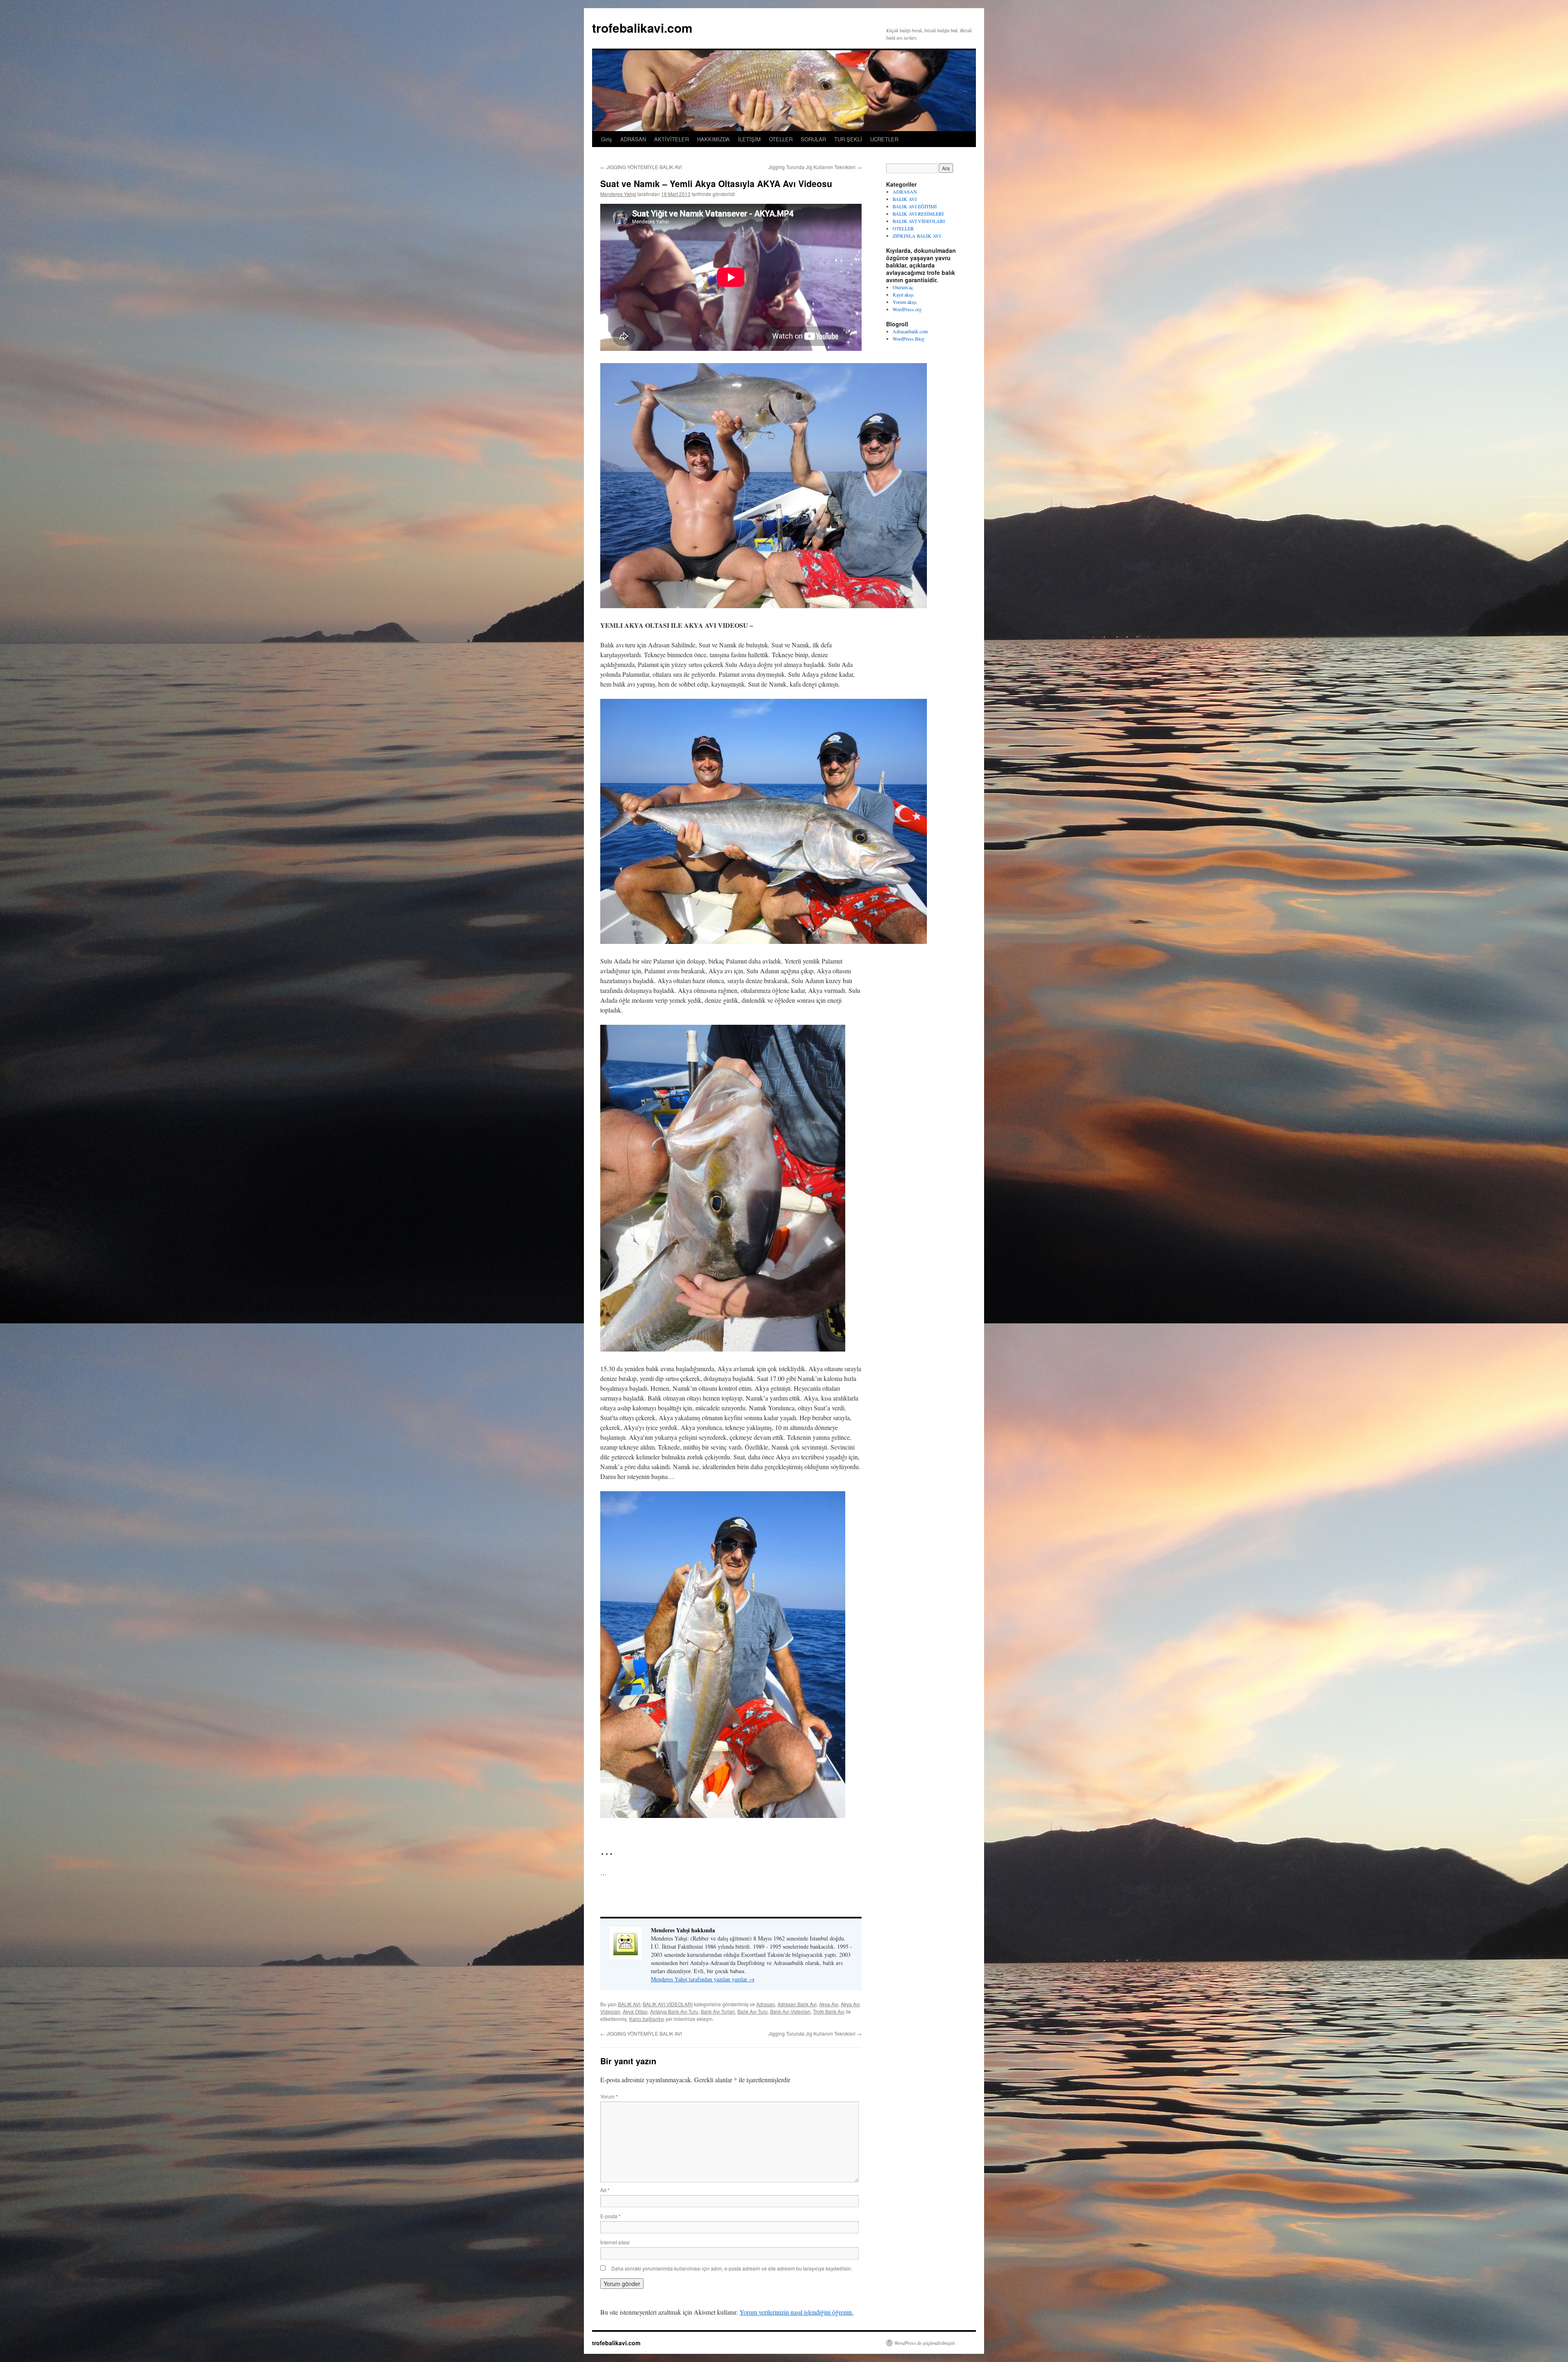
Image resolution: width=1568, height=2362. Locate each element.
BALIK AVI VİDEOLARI (668, 2004)
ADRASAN (633, 139)
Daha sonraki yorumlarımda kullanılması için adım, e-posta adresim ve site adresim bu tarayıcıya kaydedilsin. (732, 2268)
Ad (605, 2190)
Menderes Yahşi (618, 194)
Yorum (609, 2096)
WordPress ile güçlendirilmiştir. (925, 2343)
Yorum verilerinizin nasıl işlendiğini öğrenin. (796, 2312)
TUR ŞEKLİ (848, 139)
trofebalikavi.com (642, 28)
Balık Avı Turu (753, 2011)
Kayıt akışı (903, 294)
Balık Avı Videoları (790, 2011)
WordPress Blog (909, 339)
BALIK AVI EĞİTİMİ (915, 206)
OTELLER (781, 139)
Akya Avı (829, 2004)
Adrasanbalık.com (910, 331)
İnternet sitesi (615, 2242)
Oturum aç (903, 287)
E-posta (610, 2216)
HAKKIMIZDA (713, 139)
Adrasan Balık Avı (797, 2004)
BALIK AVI (629, 2004)
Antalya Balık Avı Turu (674, 2011)
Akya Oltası (635, 2011)
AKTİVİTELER (672, 139)
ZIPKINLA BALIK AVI (917, 236)
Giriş (607, 139)
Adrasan (766, 2004)
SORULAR (813, 139)
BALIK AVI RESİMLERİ (918, 214)
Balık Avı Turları (718, 2011)
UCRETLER (884, 139)
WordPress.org (907, 309)
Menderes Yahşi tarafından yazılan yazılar (703, 1979)
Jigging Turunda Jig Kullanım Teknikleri (815, 167)
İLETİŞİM (749, 139)
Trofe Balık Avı (829, 2011)
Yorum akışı (904, 302)
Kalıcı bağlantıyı (647, 2019)
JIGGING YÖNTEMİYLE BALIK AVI (641, 167)
